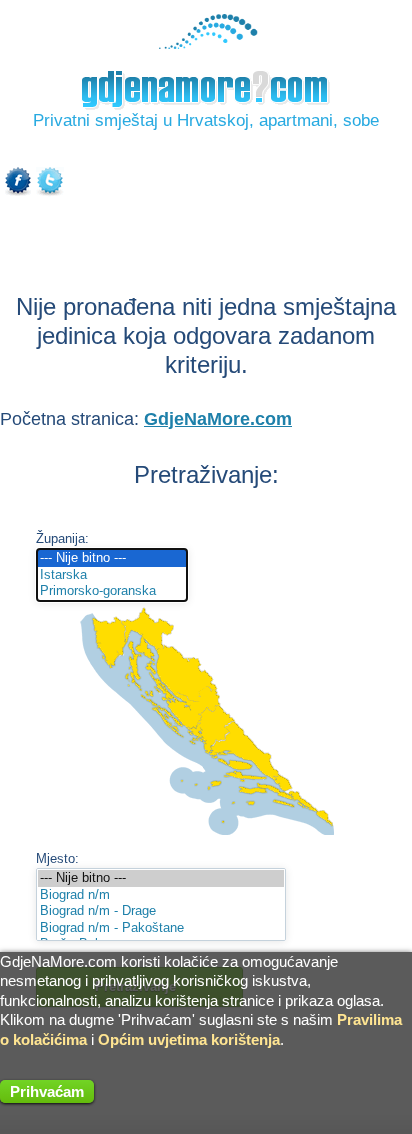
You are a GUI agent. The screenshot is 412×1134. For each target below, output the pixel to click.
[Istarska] (112, 575)
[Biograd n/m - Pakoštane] (161, 928)
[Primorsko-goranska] (112, 591)
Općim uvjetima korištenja (189, 1039)
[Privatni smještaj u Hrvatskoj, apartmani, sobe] (206, 44)
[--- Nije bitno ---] (112, 558)
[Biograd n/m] (161, 895)
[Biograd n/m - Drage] (161, 911)
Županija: (62, 538)
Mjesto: (57, 858)
